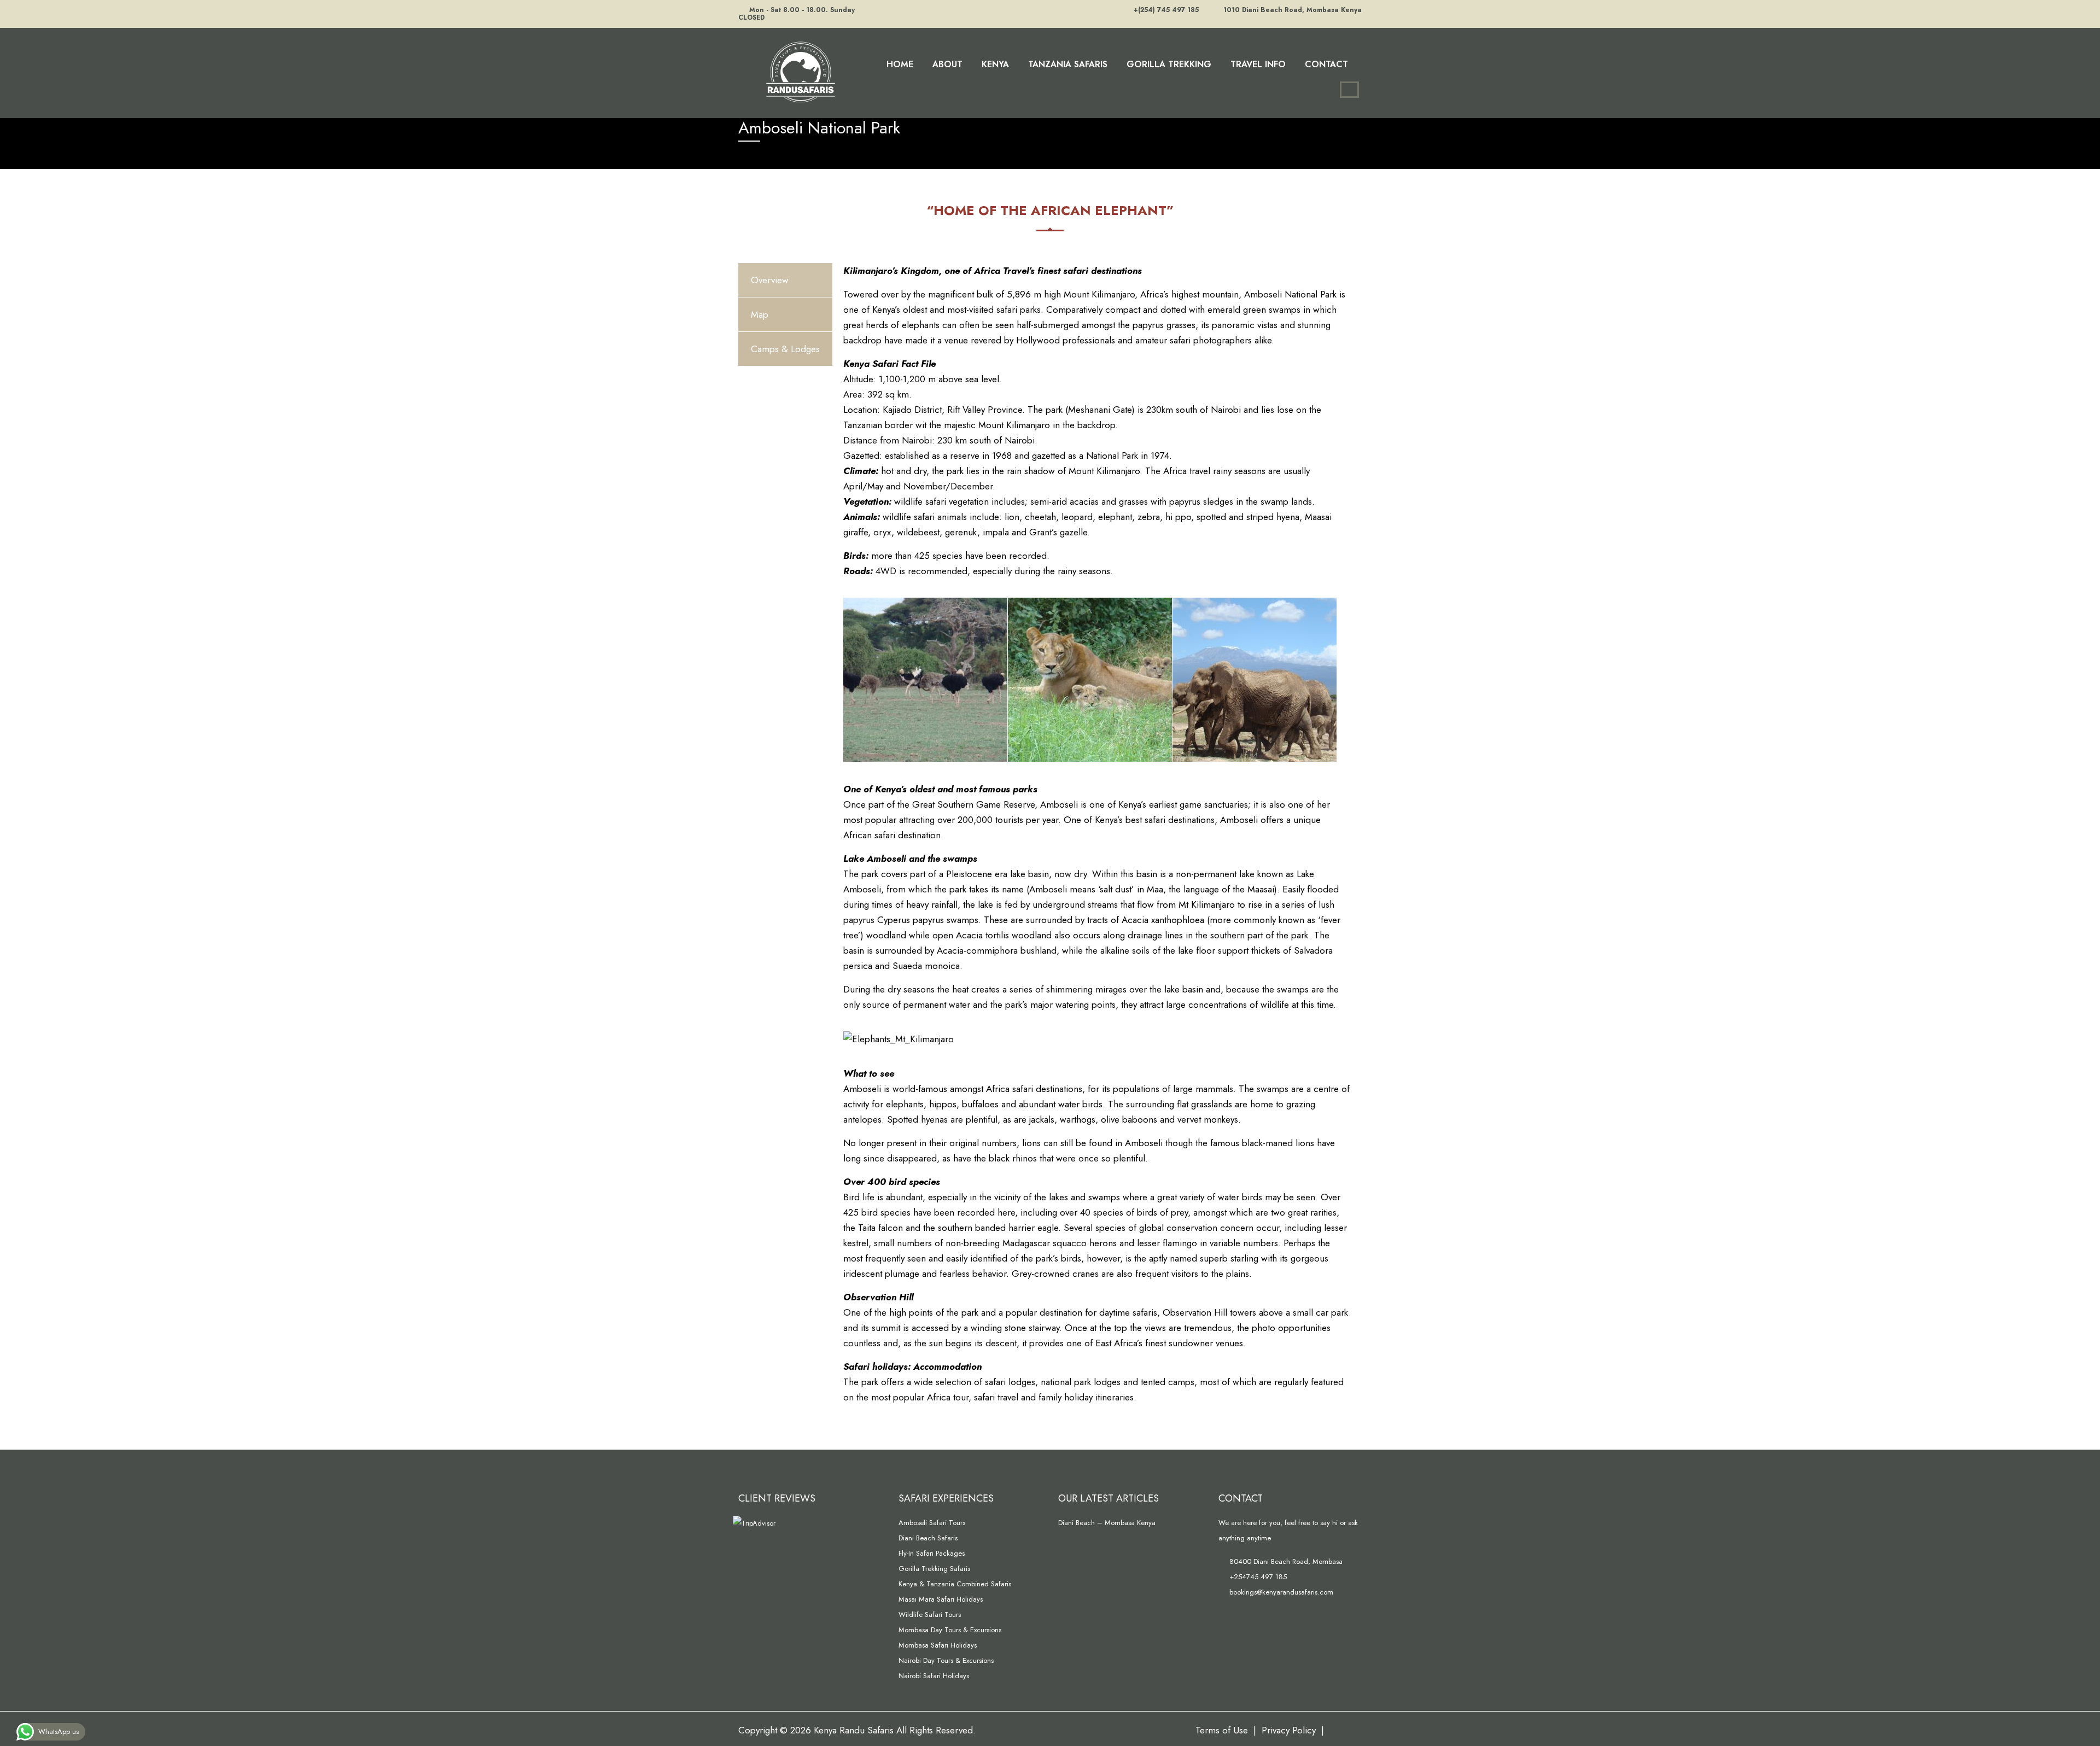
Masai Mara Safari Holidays (941, 1599)
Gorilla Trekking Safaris (934, 1569)
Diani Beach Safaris (928, 1538)
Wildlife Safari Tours (930, 1614)
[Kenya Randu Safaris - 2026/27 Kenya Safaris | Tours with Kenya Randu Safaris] (798, 71)
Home (900, 64)
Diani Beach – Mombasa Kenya (1107, 1523)
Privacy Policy (1289, 1730)
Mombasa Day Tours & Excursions (950, 1630)
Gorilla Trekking (1169, 64)
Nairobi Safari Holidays (934, 1676)
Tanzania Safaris (1068, 64)
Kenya (995, 64)
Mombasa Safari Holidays (938, 1645)
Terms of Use (1222, 1730)
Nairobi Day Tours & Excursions (946, 1660)
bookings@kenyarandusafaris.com (1280, 1592)
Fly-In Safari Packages (932, 1553)
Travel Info (1258, 64)
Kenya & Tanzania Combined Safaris (955, 1584)
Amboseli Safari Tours (932, 1523)
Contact (1326, 64)
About (947, 64)
